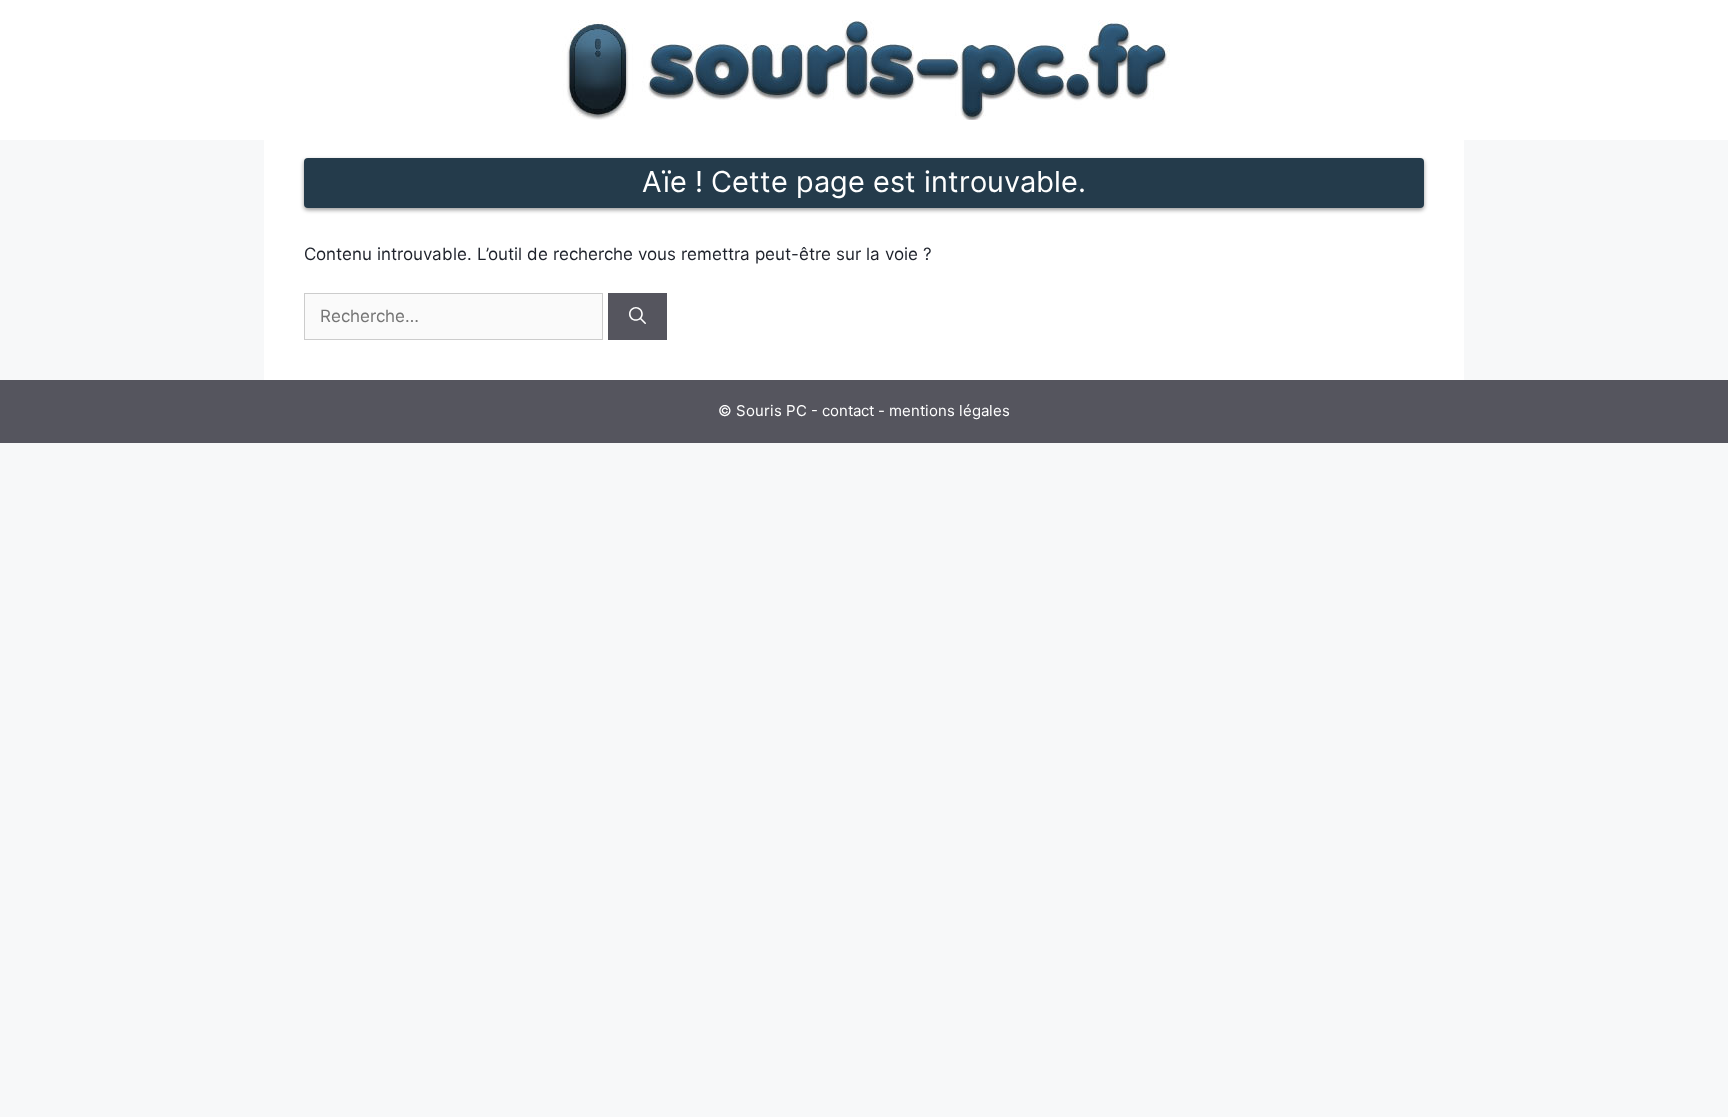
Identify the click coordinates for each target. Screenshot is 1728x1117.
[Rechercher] (637, 317)
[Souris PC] (864, 69)
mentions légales (949, 410)
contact (848, 410)
